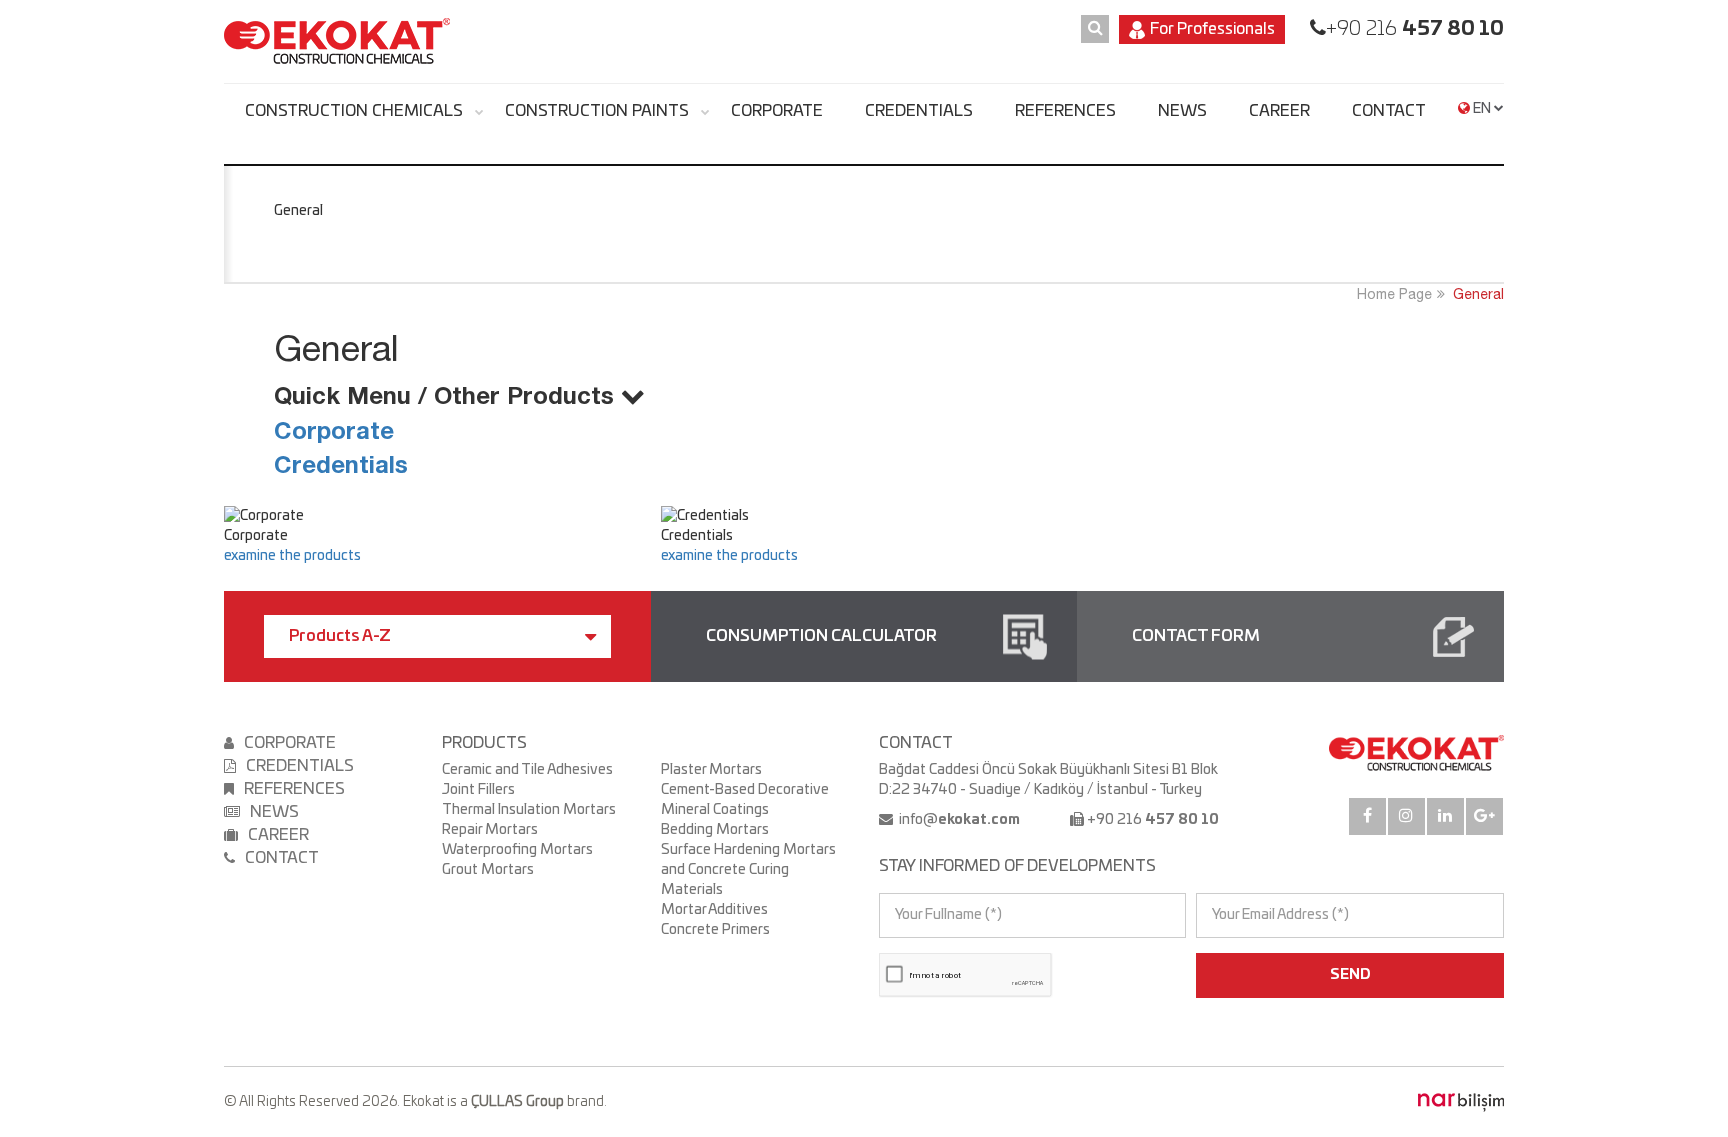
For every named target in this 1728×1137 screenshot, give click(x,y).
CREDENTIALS (919, 111)
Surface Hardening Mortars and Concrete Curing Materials (748, 870)
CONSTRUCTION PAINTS (597, 111)
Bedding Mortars (715, 830)
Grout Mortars (488, 870)
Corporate (334, 430)
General (1478, 294)
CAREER (1279, 111)
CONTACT (1389, 111)
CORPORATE (777, 111)
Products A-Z (340, 636)
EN (1482, 109)
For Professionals (1212, 29)
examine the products (292, 556)
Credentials (341, 464)
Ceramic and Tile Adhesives (527, 770)
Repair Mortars (490, 830)
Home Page (1394, 294)
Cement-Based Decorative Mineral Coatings (745, 800)
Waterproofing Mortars (517, 850)
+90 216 (1415, 29)
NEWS (1182, 111)
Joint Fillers (478, 790)
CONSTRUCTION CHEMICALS (354, 111)
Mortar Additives (714, 910)
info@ (958, 820)
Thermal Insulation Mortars (529, 810)
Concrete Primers (715, 930)
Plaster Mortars (711, 770)
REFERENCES (1065, 111)
